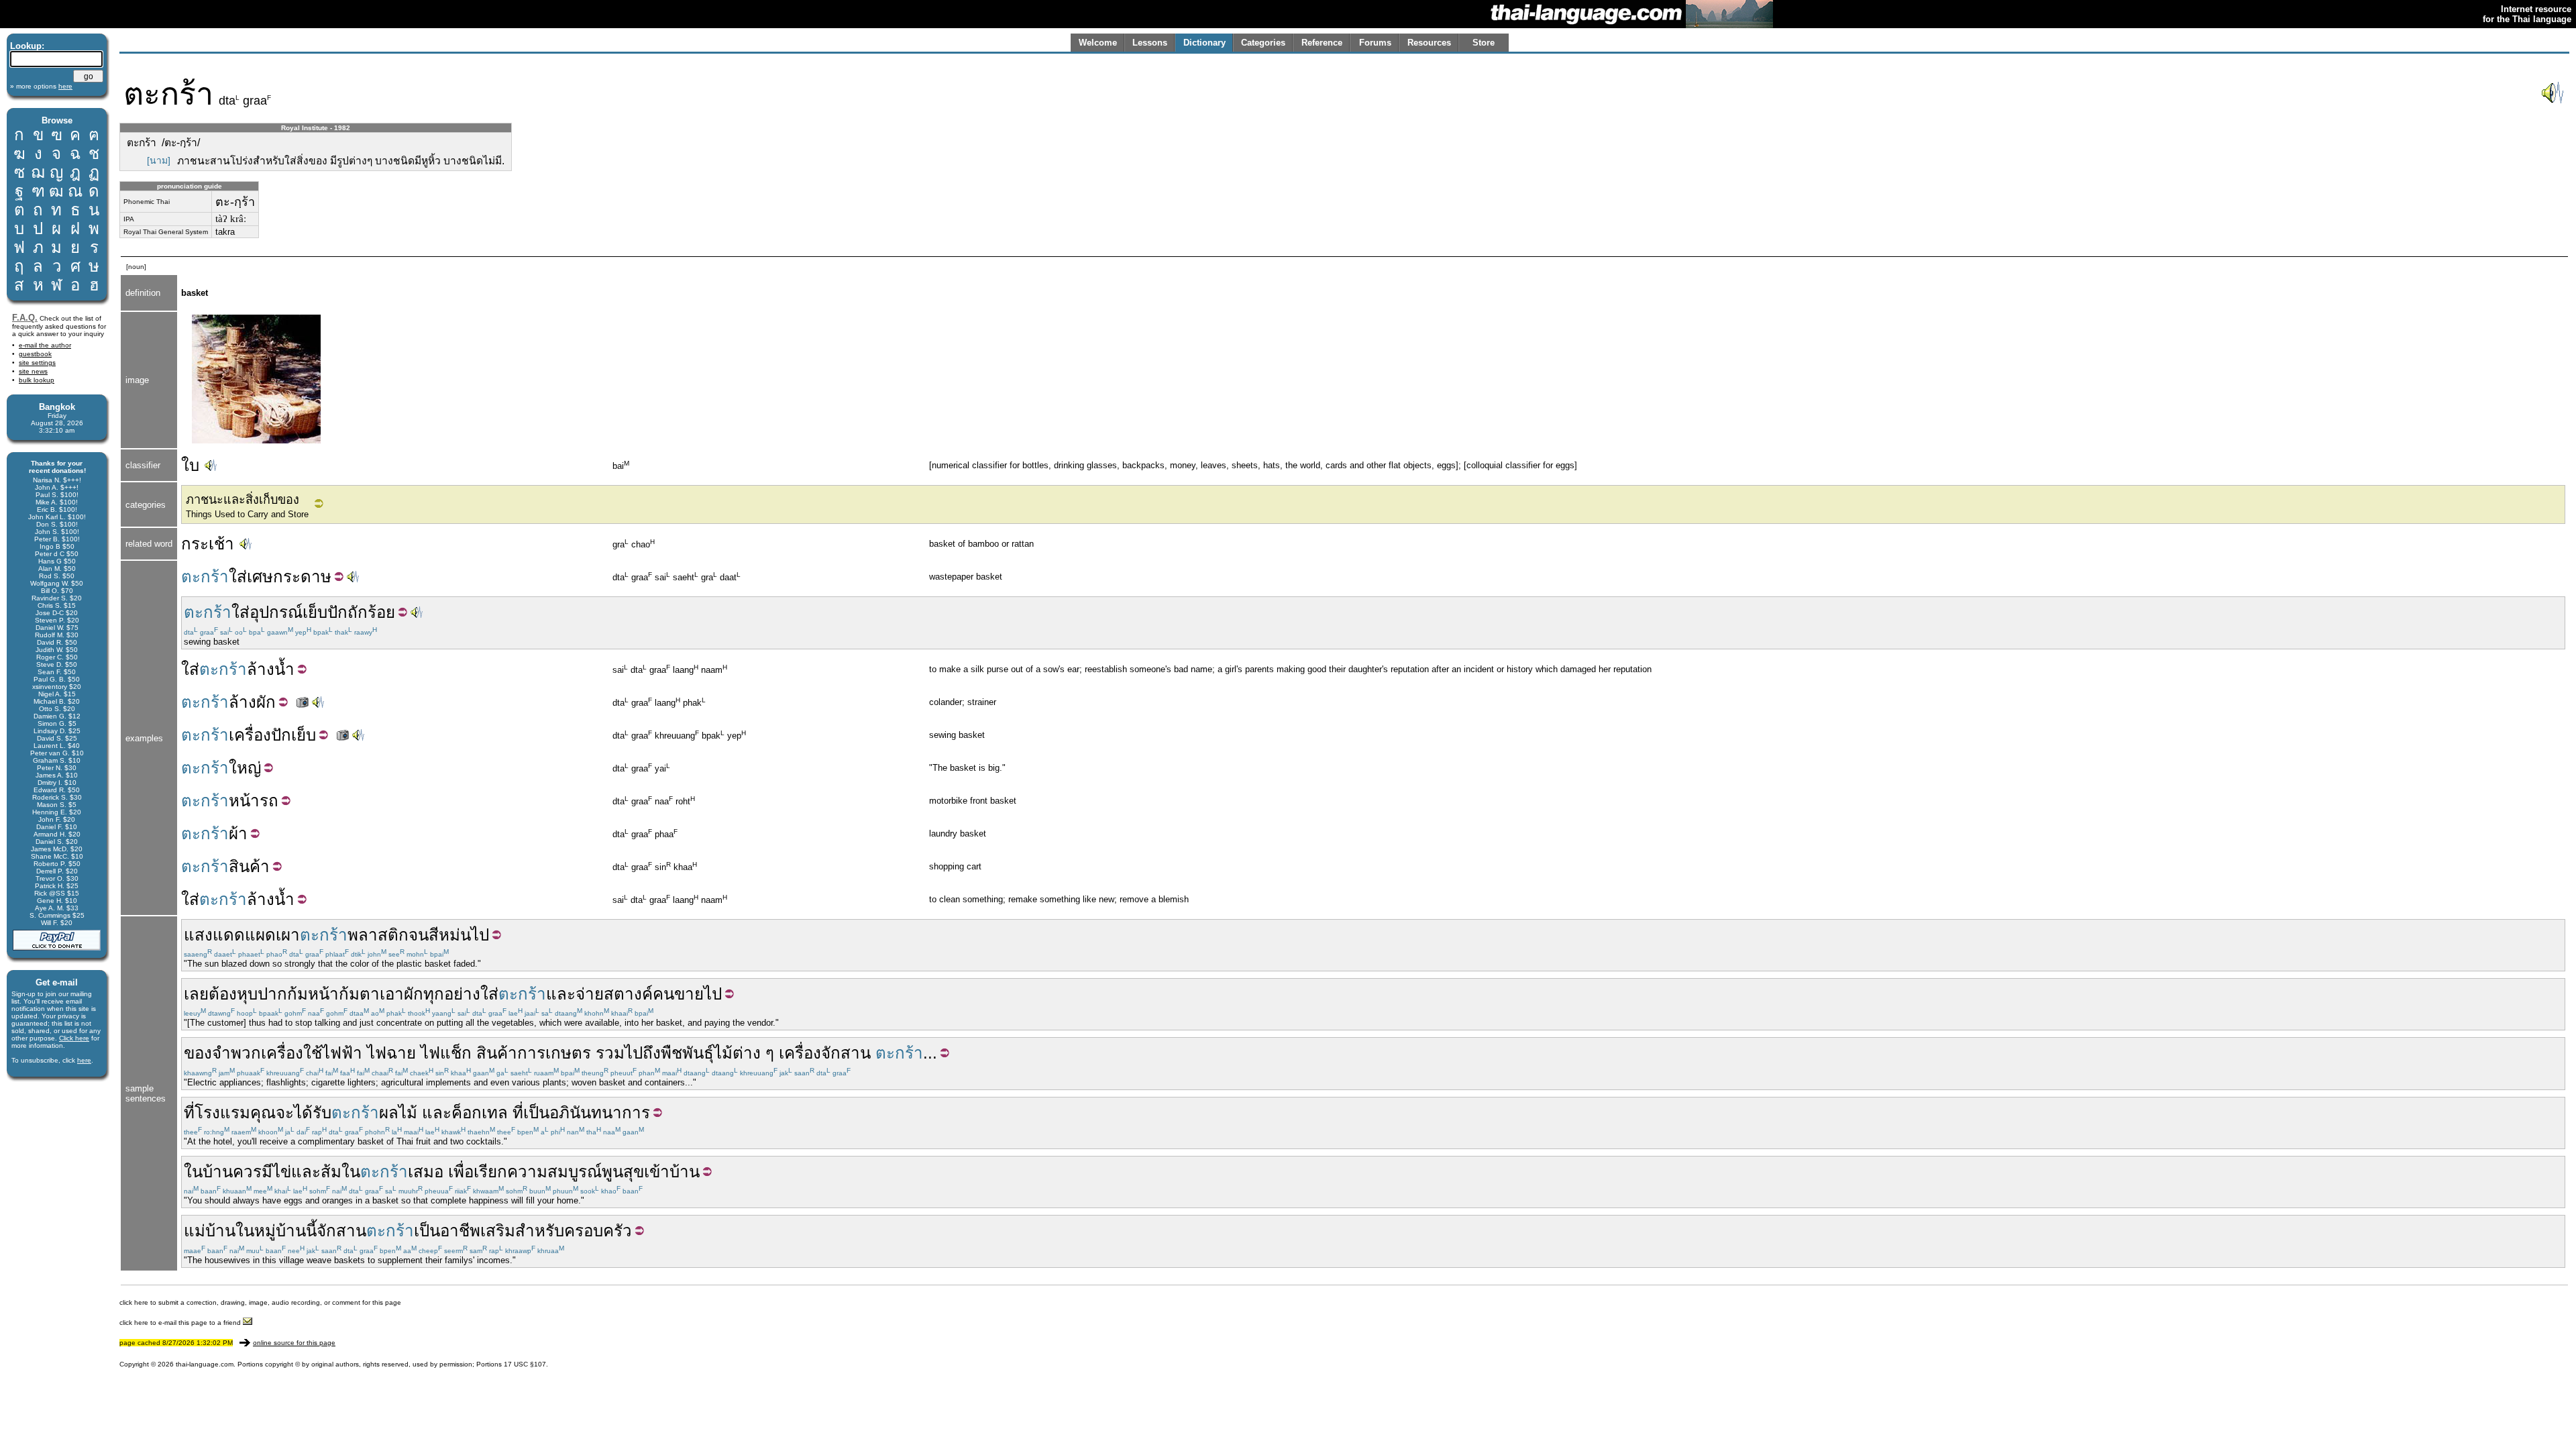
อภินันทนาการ (600, 1113)
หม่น (455, 935)
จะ (285, 1113)
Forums (1375, 43)
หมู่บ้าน (280, 1231)
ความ (527, 1172)
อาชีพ (460, 1231)
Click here (74, 1038)
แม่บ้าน (210, 1231)
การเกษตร (554, 1053)
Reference (1322, 43)
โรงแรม (222, 1113)
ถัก (358, 612)
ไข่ (282, 1172)
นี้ (311, 1231)
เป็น (536, 1113)
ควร (247, 1172)
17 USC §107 (525, 1364)
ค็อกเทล (480, 1113)
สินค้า (249, 866)
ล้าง (261, 669)
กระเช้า (208, 544)
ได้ (303, 1113)
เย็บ (315, 612)
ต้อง (223, 994)
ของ (198, 1053)
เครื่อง (250, 735)
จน (419, 935)
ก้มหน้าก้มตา (333, 994)
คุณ (263, 1113)
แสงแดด (214, 935)
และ (561, 994)
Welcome (1098, 43)
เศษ (260, 577)
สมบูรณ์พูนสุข (596, 1172)
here (84, 1060)
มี (267, 1172)
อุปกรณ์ (276, 612)
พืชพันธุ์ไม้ (697, 1053)
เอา (392, 994)
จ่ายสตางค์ (614, 994)
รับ (322, 1113)
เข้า (657, 1172)
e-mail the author (45, 345)
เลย (196, 994)
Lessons (1150, 43)
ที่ (189, 1113)
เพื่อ (461, 1172)
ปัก (337, 612)
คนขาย (678, 994)
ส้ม (331, 1172)
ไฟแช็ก (446, 1053)
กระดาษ (302, 577)
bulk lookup (37, 380)
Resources (1429, 43)
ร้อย (381, 612)
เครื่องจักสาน (825, 1053)
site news (33, 371)
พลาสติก (378, 935)
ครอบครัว (598, 1231)
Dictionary (1204, 43)
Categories (1263, 43)
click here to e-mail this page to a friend (181, 1323)
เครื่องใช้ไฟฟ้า (312, 1053)
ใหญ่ (245, 768)
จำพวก (236, 1053)
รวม (610, 1053)
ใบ (190, 465)
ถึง (652, 1053)
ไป (480, 935)
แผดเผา (272, 935)
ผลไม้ (398, 1113)
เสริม (498, 1231)
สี (434, 935)
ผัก (266, 702)
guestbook (35, 354)
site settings (37, 363)
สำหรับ (540, 1231)
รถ (269, 801)
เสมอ (426, 1172)
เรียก (490, 1172)
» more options (41, 86)
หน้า (244, 801)
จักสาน (341, 1231)
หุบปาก (262, 994)
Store (1484, 43)
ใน (193, 1172)
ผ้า (238, 834)
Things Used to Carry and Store (247, 514)
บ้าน (218, 1172)
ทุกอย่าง (452, 994)
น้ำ (284, 669)
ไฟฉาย (391, 1053)
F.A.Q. (25, 318)
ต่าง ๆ (753, 1053)
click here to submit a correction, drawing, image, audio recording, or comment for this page (260, 1302)
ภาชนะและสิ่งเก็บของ (243, 500)
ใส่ (238, 577)
